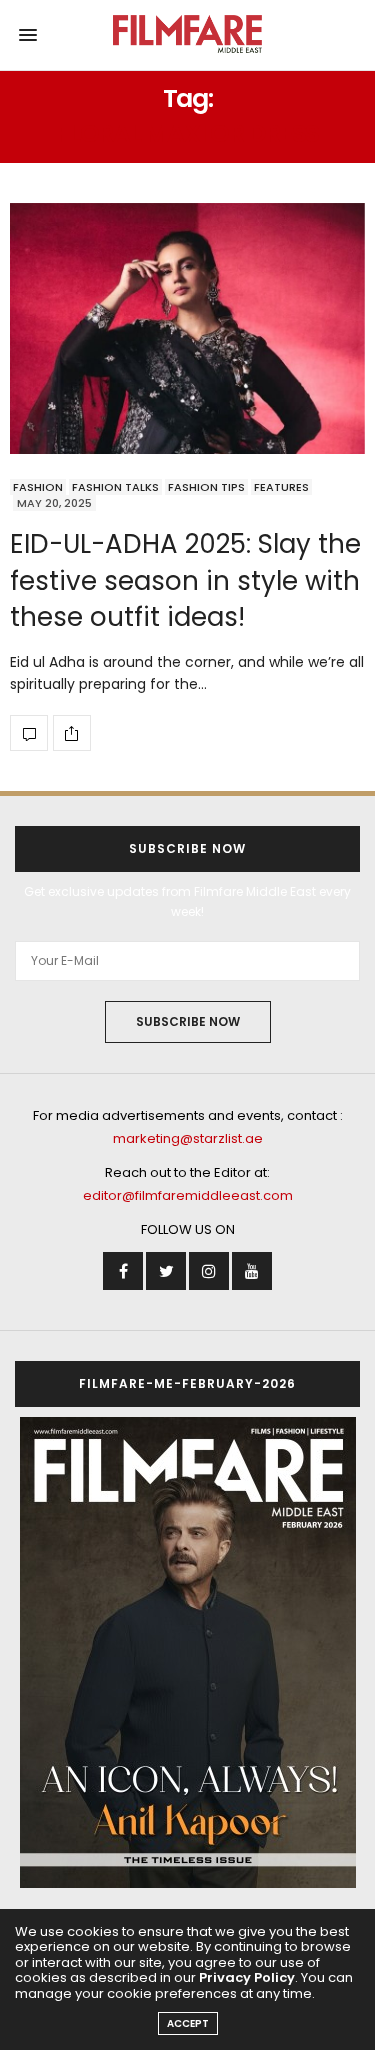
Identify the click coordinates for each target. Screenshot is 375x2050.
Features (281, 487)
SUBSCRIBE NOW (188, 1021)
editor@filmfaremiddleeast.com (188, 1195)
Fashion (38, 487)
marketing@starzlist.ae (188, 1138)
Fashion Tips (206, 487)
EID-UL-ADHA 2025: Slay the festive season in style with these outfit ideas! (185, 580)
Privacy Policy (247, 1977)
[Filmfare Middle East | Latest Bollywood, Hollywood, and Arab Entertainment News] (187, 35)
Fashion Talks (115, 487)
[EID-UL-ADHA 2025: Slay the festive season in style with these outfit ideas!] (187, 328)
